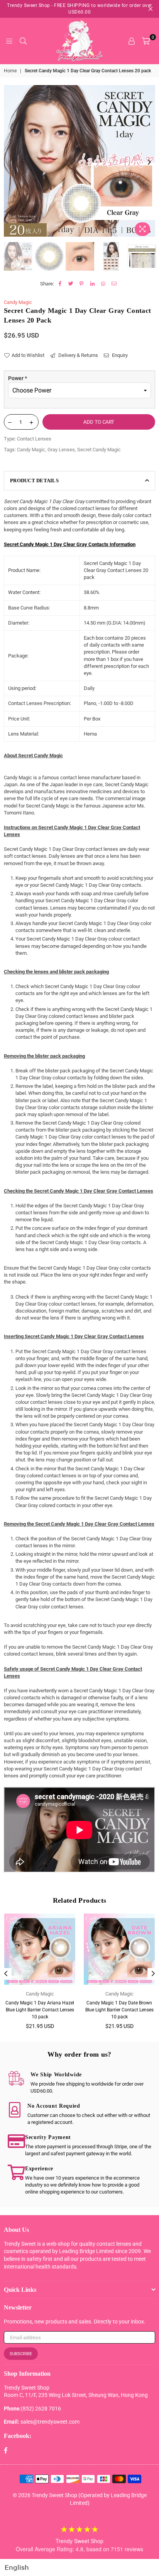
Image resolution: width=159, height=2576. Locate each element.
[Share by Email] (114, 284)
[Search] (23, 41)
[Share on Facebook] (60, 284)
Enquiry (119, 355)
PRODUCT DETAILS (34, 481)
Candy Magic (18, 302)
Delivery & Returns (78, 355)
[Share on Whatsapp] (103, 284)
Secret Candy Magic (99, 450)
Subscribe (21, 2354)
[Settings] (132, 41)
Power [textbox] (18, 378)
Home (10, 71)
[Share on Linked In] (92, 284)
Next (149, 162)
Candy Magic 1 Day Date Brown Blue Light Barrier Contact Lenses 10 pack (119, 2010)
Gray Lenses (61, 450)
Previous (10, 162)
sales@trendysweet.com (50, 2422)
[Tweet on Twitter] (71, 284)
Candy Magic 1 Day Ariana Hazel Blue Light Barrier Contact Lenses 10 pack (40, 2010)
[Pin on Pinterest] (82, 284)
